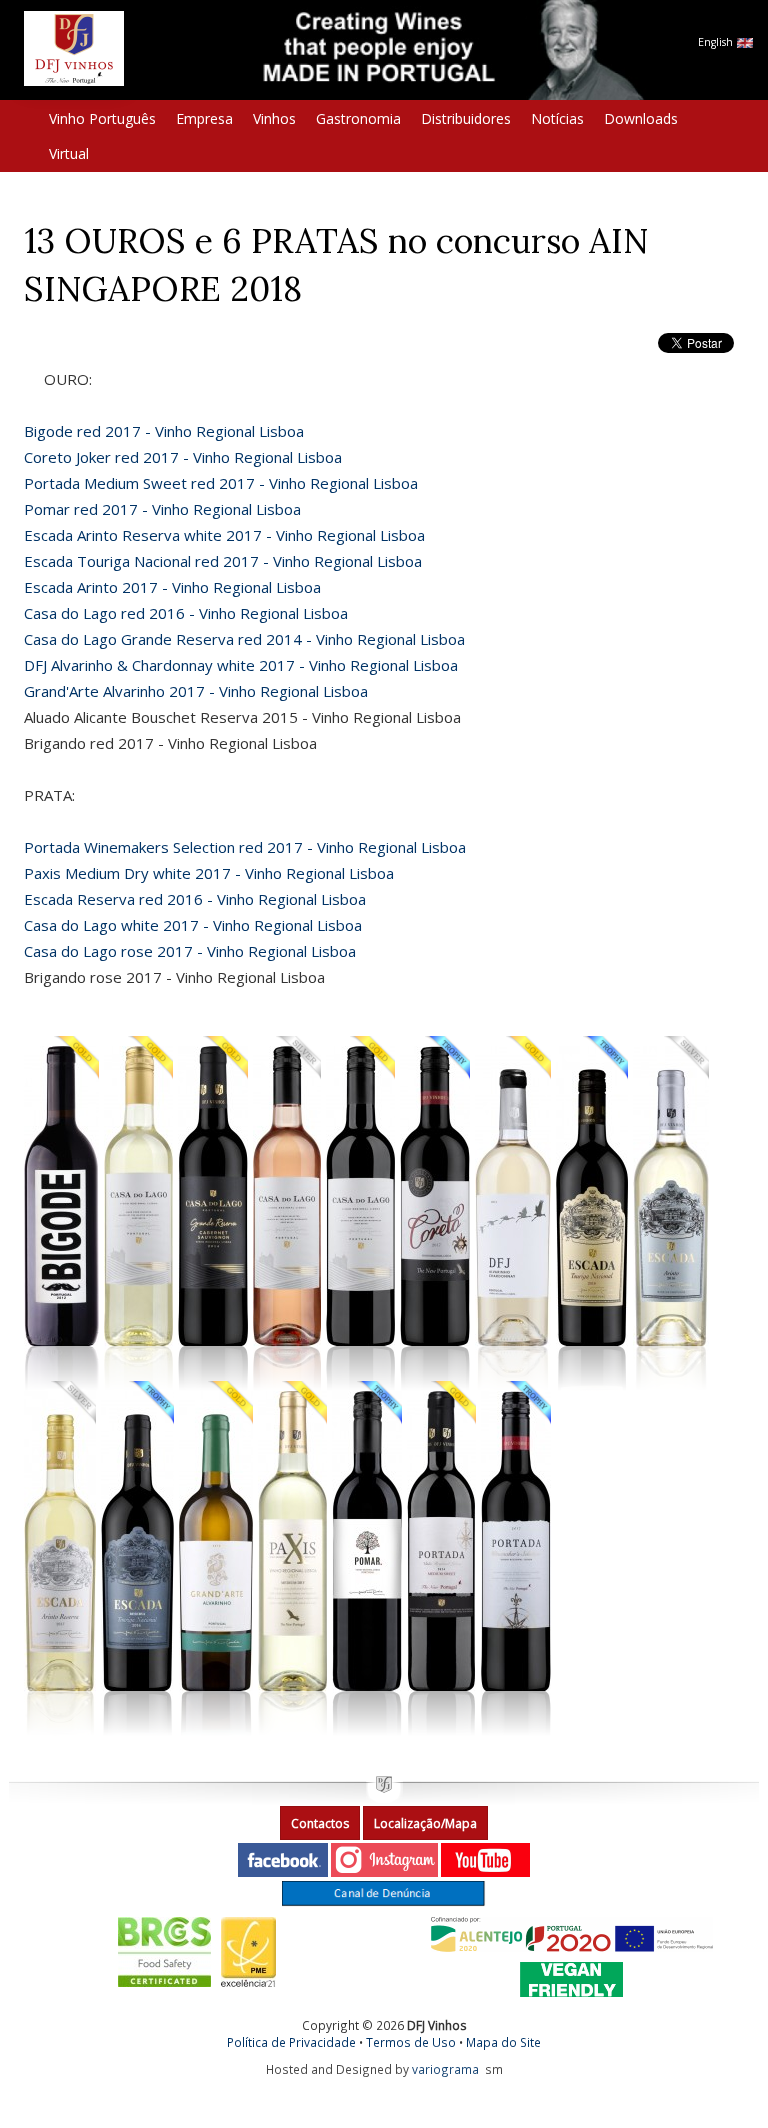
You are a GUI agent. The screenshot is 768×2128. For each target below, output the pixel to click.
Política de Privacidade (291, 2042)
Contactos (320, 1823)
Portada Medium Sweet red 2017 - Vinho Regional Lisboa (221, 483)
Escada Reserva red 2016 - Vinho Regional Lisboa (195, 899)
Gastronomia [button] (358, 118)
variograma (445, 2069)
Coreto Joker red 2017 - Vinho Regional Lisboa (183, 457)
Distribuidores (466, 118)
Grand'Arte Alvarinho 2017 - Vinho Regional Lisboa (196, 691)
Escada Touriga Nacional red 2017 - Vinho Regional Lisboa (223, 561)
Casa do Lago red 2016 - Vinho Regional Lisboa (186, 613)
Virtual (69, 153)
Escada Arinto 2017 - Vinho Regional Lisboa (172, 587)
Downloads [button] (641, 118)
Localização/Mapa (425, 1823)
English (717, 42)
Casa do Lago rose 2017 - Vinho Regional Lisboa (190, 951)
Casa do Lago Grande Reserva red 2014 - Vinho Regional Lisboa (244, 639)
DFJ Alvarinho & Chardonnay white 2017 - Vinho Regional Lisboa (241, 665)
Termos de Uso (411, 2042)
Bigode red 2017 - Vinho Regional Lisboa (164, 431)
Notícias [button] (557, 118)
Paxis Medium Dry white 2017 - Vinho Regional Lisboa (209, 873)
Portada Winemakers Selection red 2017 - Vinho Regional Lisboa (245, 847)
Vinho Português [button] (102, 118)
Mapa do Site (503, 2042)
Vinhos (274, 118)
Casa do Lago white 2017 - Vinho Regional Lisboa (193, 925)
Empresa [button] (204, 118)
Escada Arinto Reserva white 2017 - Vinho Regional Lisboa (224, 535)
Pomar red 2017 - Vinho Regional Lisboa (162, 509)
